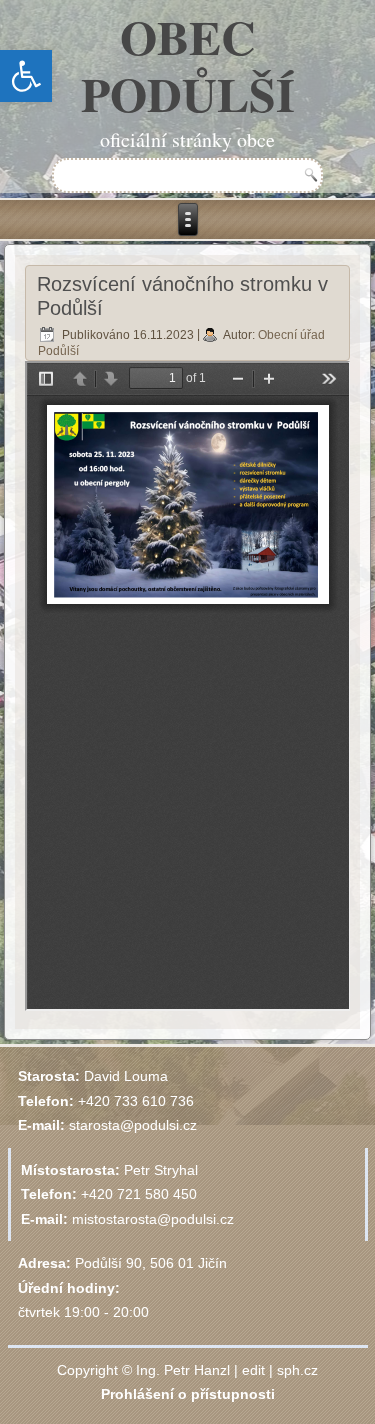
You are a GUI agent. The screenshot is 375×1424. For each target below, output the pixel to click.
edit (253, 1370)
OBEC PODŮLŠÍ (188, 65)
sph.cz (297, 1370)
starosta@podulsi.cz (133, 1125)
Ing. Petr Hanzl (183, 1370)
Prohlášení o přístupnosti (188, 1394)
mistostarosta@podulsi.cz (153, 1219)
